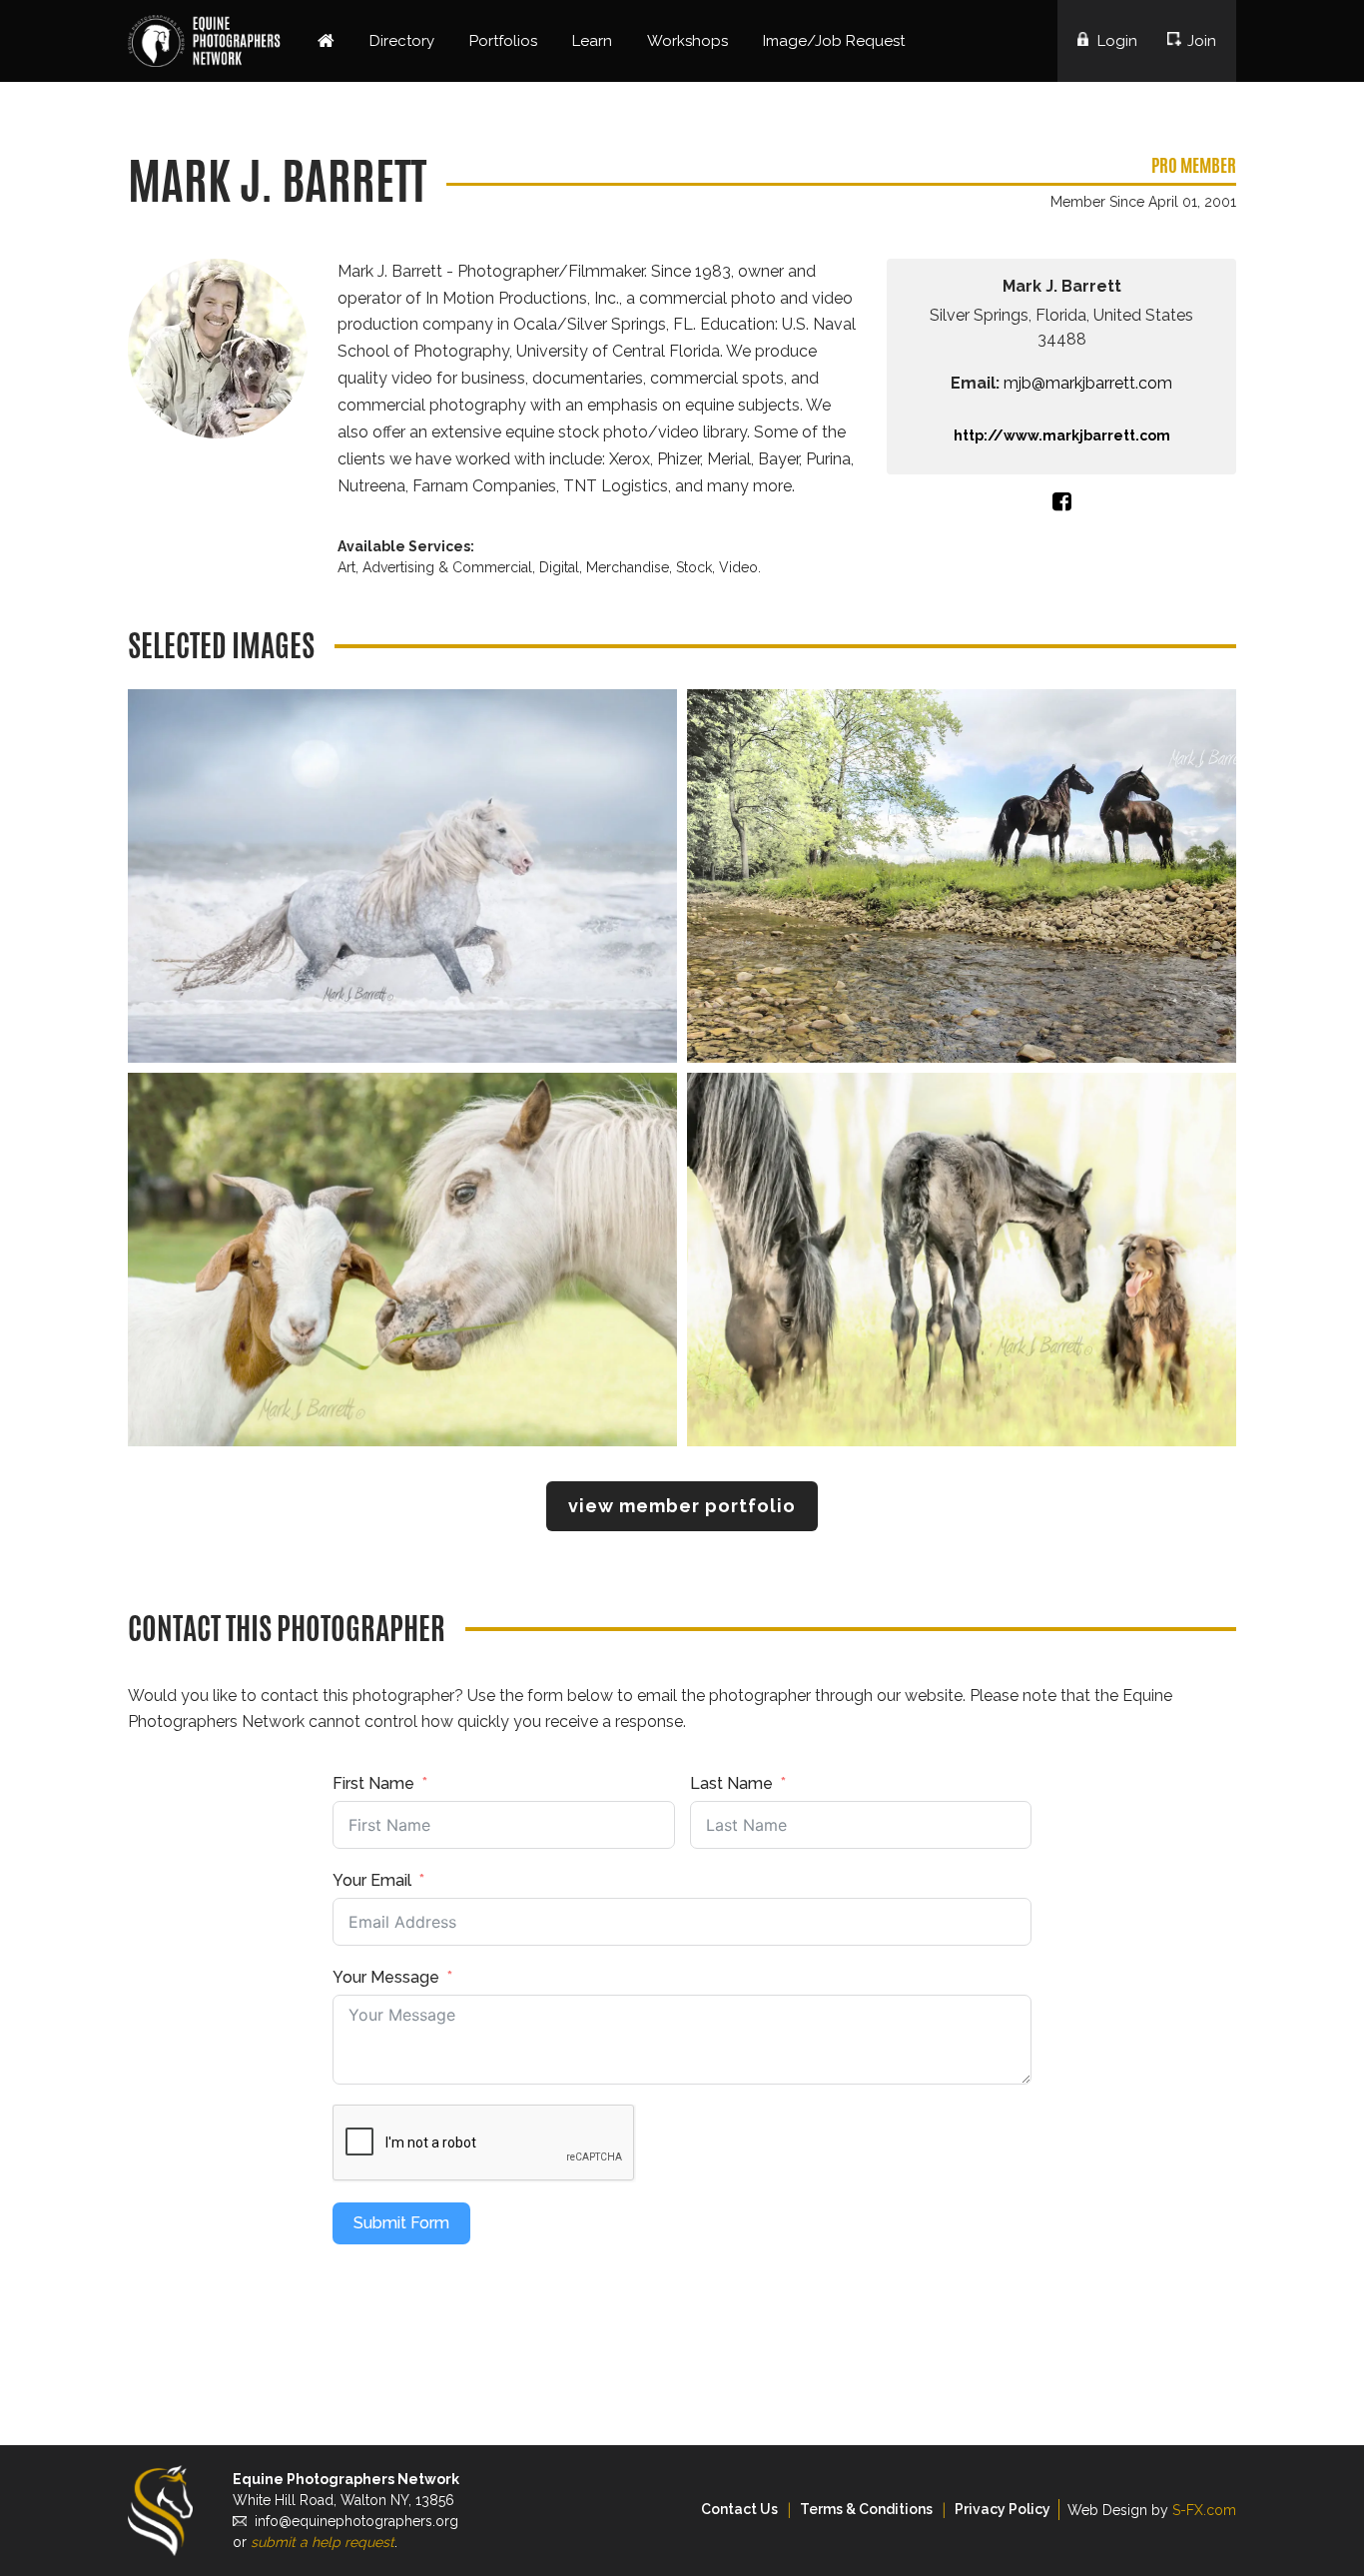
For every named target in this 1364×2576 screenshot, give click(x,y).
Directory (402, 41)
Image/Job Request (834, 41)
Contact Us (739, 2509)
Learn (592, 41)
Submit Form (401, 2223)
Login (1117, 41)
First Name (373, 1783)
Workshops (687, 41)
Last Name (731, 1783)
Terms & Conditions (866, 2509)
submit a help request (323, 2542)
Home (326, 41)
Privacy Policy (1003, 2509)
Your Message (386, 1977)
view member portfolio (682, 1506)
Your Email (372, 1880)
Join (1202, 41)
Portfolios (503, 41)
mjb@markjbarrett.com (1088, 383)
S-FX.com (1204, 2510)
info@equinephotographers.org (356, 2521)
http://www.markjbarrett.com (1062, 435)
